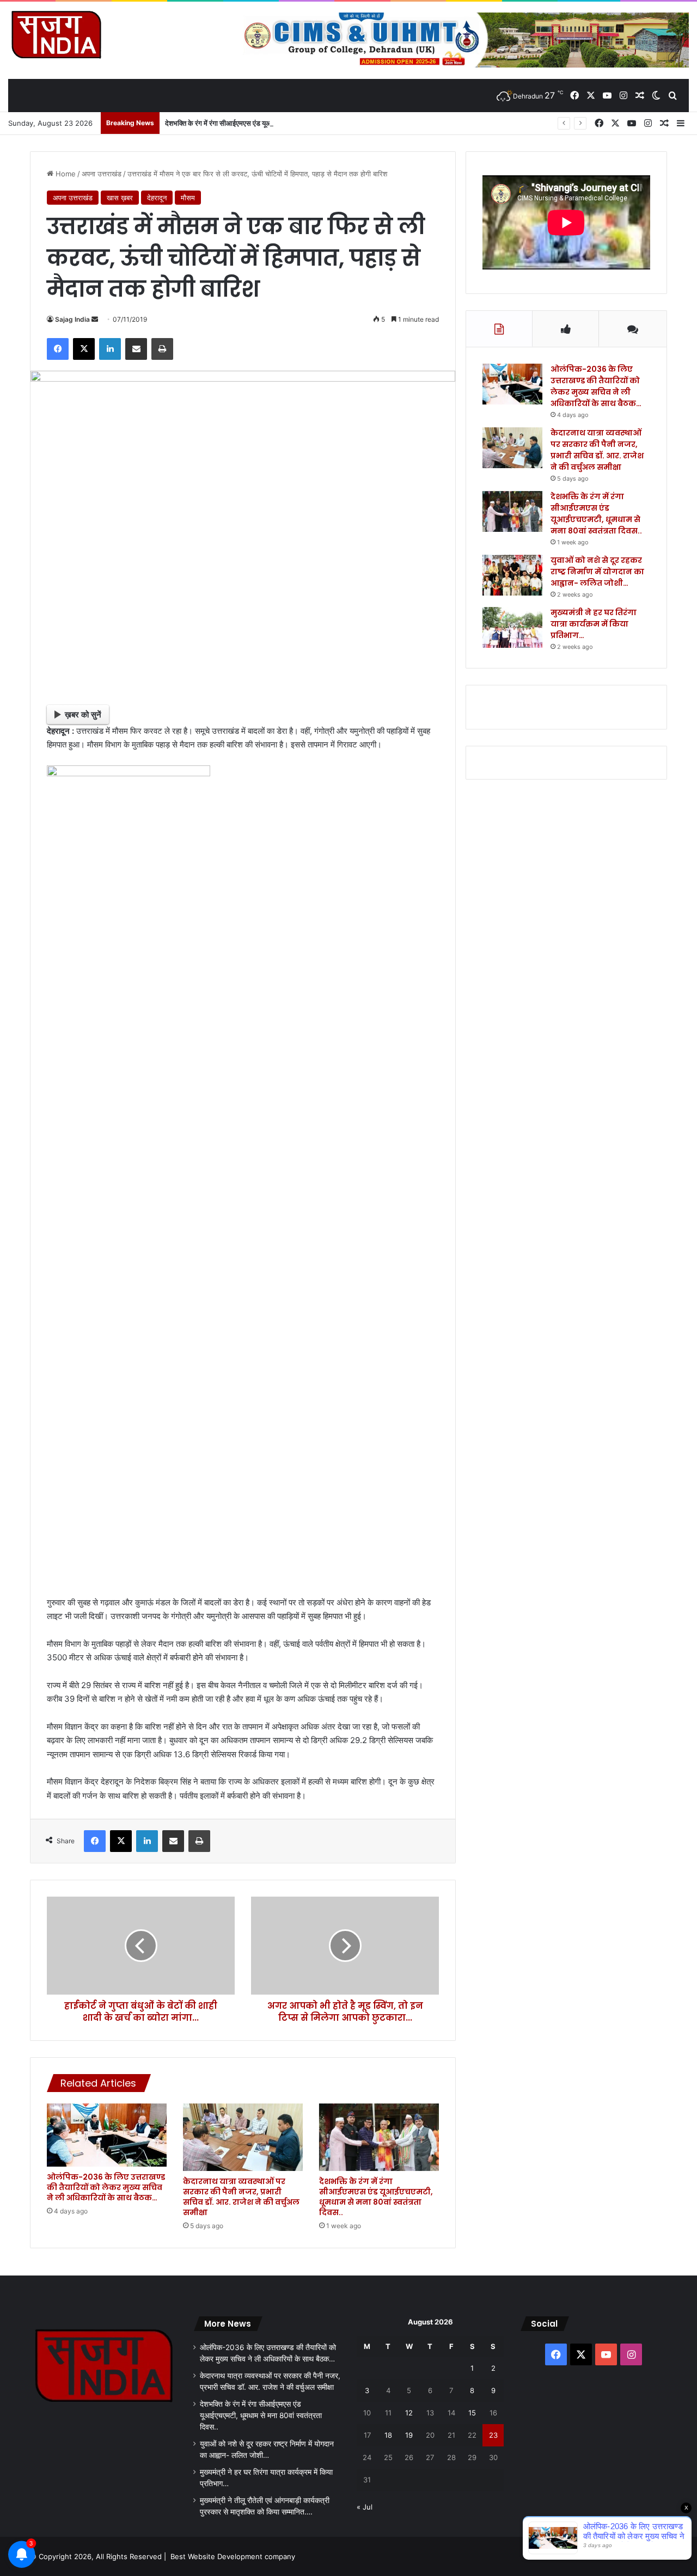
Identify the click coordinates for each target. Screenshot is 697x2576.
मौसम (188, 198)
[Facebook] (58, 349)
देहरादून (157, 198)
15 (472, 2413)
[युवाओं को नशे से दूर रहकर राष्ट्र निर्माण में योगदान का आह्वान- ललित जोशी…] (512, 575)
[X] (84, 349)
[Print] (162, 349)
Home (65, 174)
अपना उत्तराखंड (102, 174)
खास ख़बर (120, 198)
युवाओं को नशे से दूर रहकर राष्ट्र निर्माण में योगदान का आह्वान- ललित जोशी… (597, 572)
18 (388, 2435)
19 (409, 2435)
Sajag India (72, 319)
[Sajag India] (56, 34)
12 (409, 2413)
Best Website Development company (233, 2556)
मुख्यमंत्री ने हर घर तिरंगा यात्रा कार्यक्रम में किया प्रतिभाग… (594, 624)
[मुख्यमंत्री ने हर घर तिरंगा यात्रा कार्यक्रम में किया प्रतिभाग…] (512, 627)
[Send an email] (95, 319)
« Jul (365, 2507)
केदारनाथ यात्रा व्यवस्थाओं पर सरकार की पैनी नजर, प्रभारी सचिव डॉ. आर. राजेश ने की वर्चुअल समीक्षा (241, 2197)
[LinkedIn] (110, 349)
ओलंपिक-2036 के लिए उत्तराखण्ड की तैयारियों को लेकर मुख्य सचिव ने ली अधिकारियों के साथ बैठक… (106, 2187)
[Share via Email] (136, 349)
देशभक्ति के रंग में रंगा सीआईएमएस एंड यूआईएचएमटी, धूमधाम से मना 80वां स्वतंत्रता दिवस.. (280, 123)
